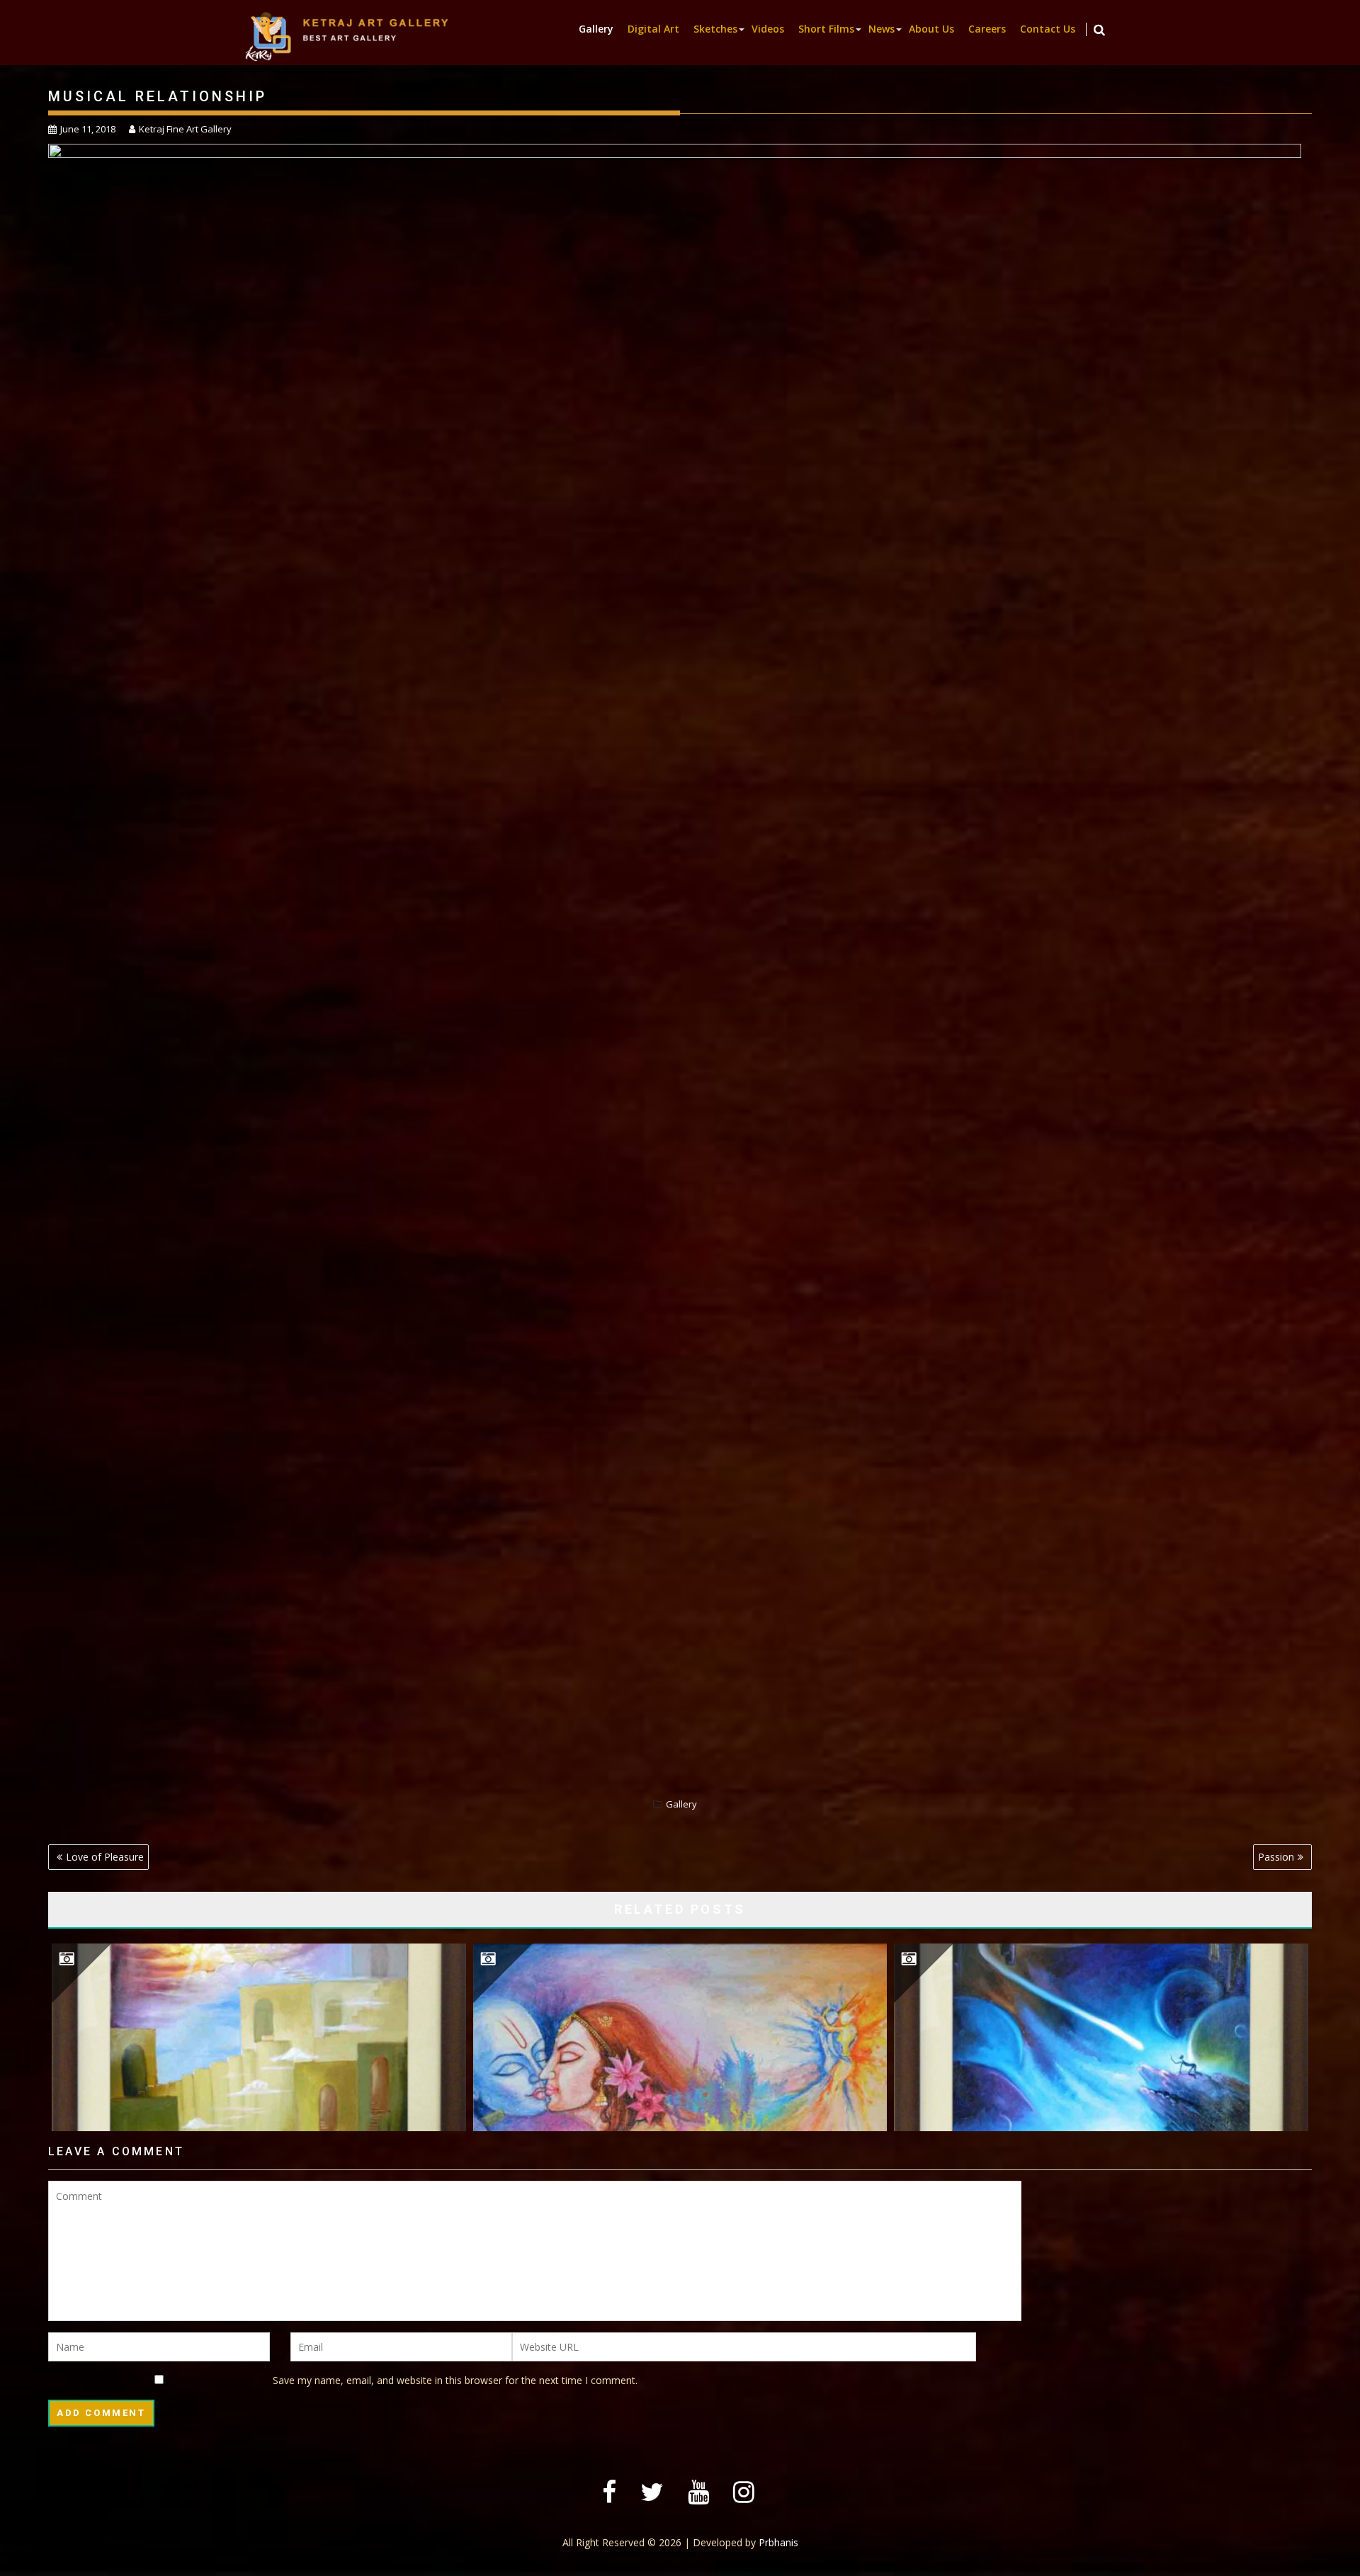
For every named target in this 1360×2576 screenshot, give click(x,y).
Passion (1276, 1857)
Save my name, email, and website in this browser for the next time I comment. (455, 2380)
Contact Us (1048, 29)
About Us (931, 29)
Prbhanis (778, 2542)
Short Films (826, 29)
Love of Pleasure (105, 1857)
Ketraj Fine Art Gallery (185, 129)
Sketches (715, 29)
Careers (987, 29)
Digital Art (653, 29)
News (882, 29)
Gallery (596, 29)
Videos (768, 29)
